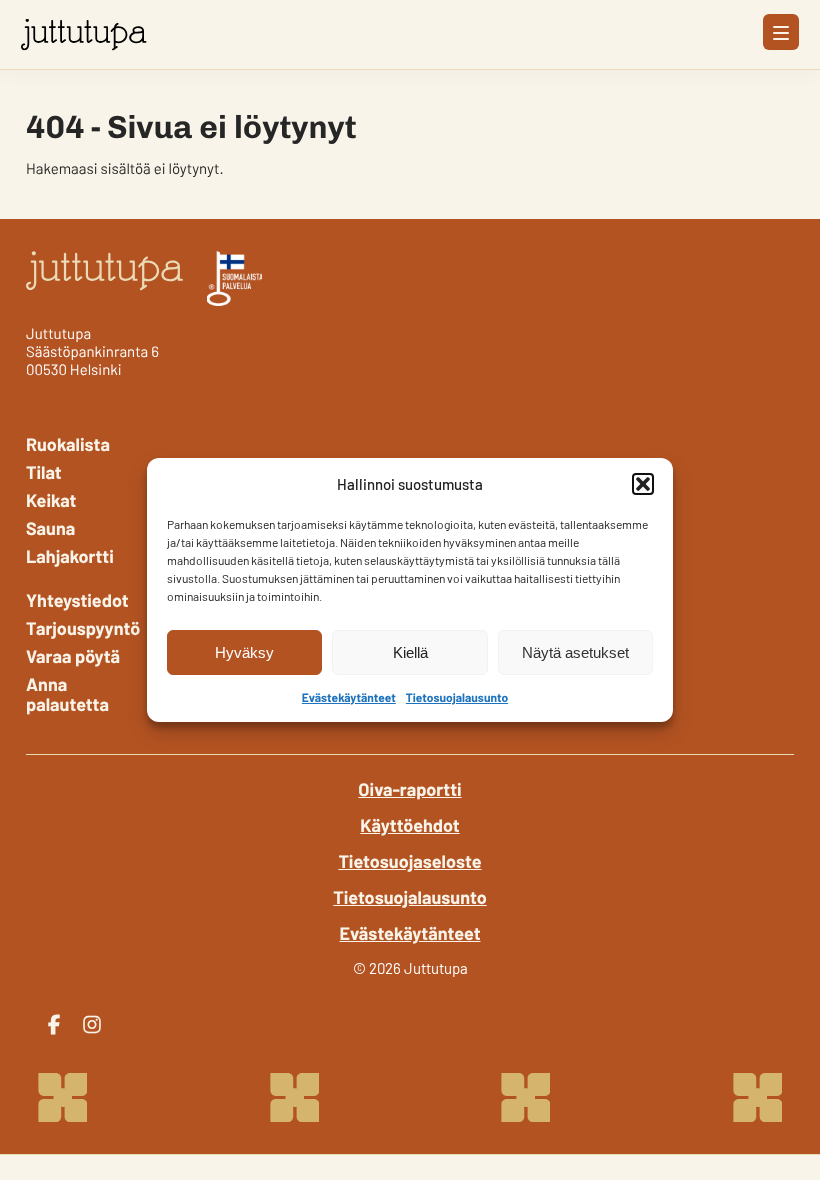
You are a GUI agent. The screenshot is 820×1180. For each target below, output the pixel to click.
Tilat (44, 472)
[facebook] (54, 1025)
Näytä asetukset (575, 652)
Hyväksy (244, 652)
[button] (643, 484)
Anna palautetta (67, 694)
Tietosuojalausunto (457, 698)
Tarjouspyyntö (80, 628)
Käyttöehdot (409, 825)
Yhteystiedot (77, 600)
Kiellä (410, 652)
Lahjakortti (70, 556)
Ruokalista (68, 444)
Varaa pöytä (73, 656)
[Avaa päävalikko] (781, 32)
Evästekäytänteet (349, 698)
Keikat (51, 500)
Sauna (50, 528)
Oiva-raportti (409, 789)
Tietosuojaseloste (409, 861)
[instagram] (92, 1025)
